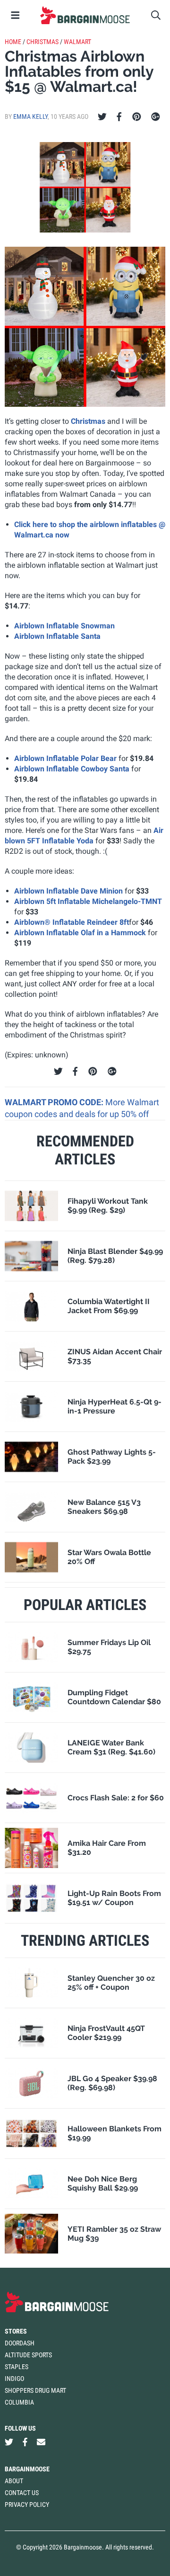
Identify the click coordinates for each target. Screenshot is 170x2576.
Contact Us (22, 2493)
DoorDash (20, 2343)
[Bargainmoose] (85, 15)
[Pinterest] (137, 117)
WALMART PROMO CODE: (55, 1102)
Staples (17, 2367)
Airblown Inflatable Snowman (64, 626)
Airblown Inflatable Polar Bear (65, 758)
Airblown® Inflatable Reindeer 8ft (72, 922)
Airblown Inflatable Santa (57, 636)
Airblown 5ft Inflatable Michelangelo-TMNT (88, 901)
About (14, 2481)
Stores (16, 2331)
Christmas (42, 42)
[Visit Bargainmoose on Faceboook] (25, 2442)
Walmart (77, 42)
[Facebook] (119, 117)
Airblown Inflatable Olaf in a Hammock (80, 933)
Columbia (19, 2402)
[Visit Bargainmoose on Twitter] (9, 2442)
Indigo (14, 2379)
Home (13, 42)
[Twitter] (102, 117)
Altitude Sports (28, 2355)
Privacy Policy (27, 2504)
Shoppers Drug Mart (35, 2390)
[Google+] (156, 117)
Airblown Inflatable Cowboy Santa (72, 769)
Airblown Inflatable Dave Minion (68, 891)
